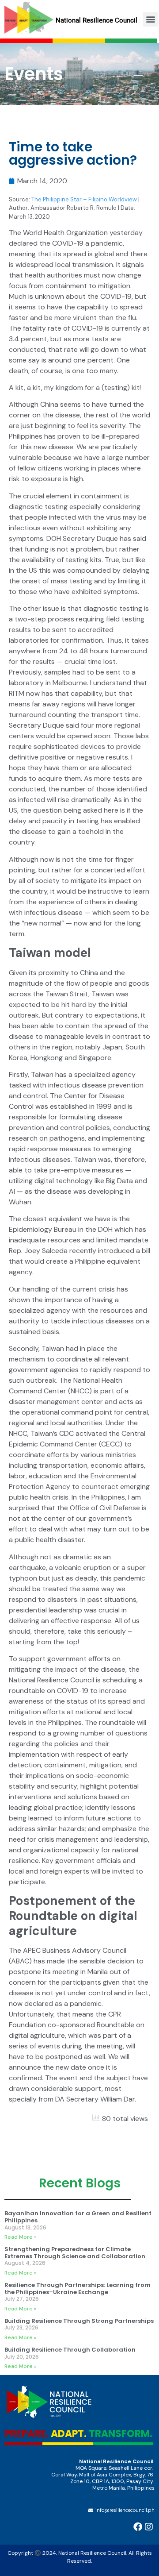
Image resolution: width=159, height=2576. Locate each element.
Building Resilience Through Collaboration (70, 2350)
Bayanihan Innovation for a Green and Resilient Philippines (78, 2217)
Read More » (21, 2237)
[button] (150, 19)
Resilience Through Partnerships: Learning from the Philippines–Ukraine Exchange (78, 2289)
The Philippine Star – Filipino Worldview (83, 199)
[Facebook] (138, 2527)
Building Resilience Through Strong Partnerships (79, 2321)
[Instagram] (149, 2527)
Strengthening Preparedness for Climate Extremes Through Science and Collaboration (75, 2253)
